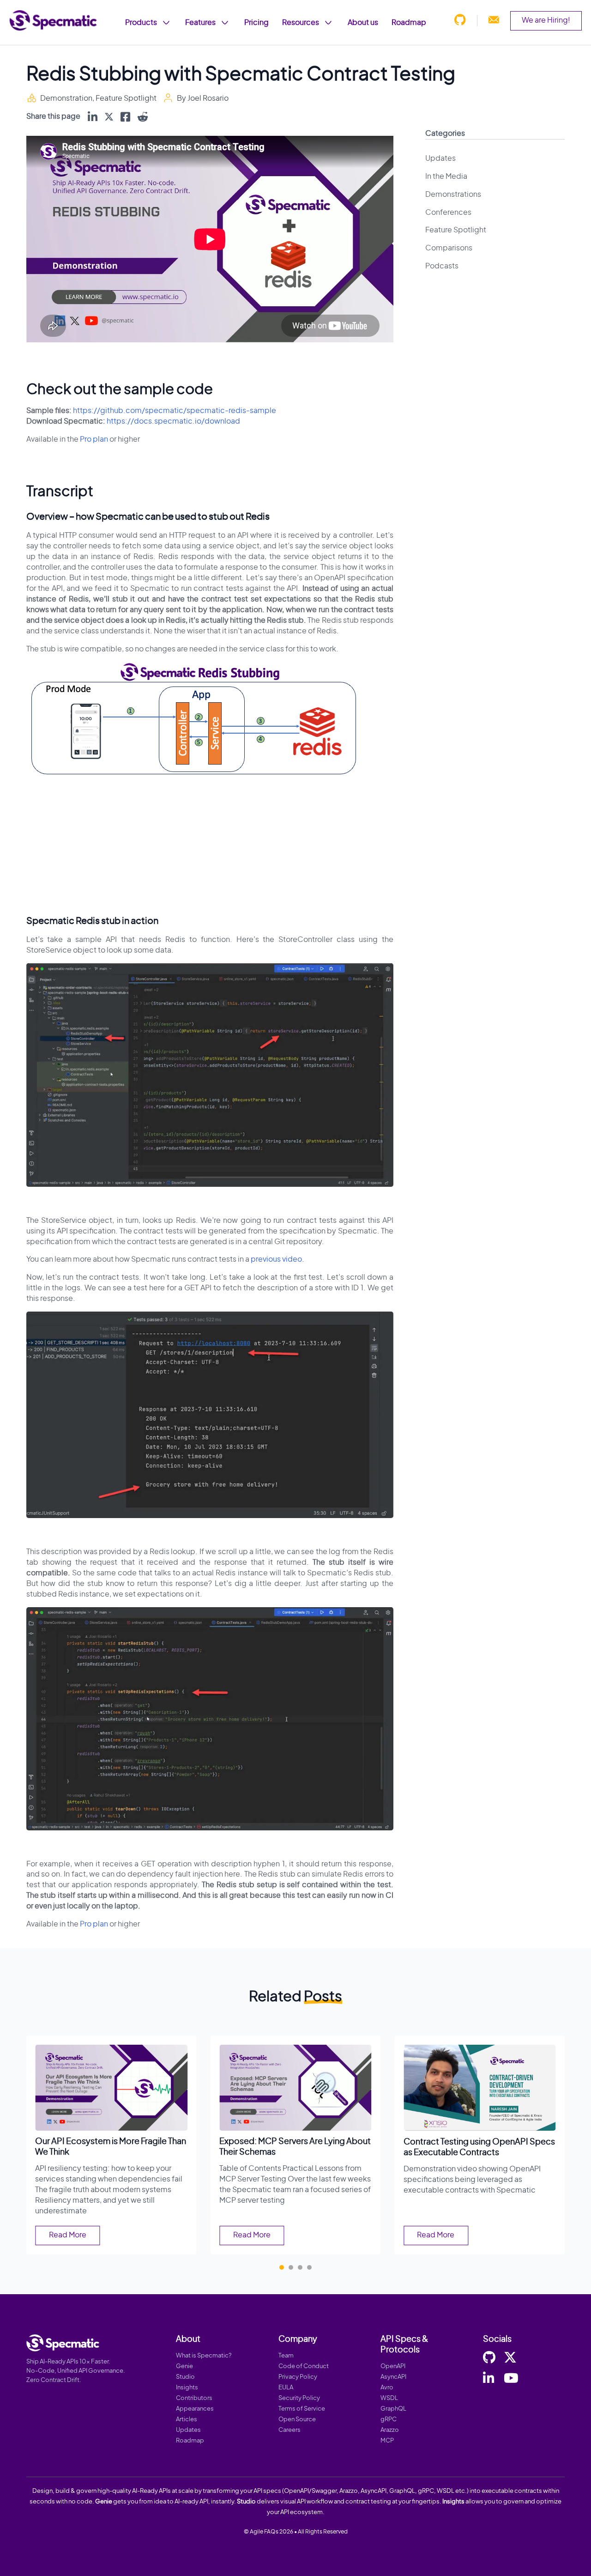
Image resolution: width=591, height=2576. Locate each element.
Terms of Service (302, 2409)
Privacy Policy (298, 2377)
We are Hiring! (546, 20)
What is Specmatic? (204, 2356)
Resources (301, 23)
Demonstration (66, 98)
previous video (276, 1259)
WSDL (389, 2398)
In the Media (446, 176)
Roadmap (409, 23)
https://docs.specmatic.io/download (173, 421)
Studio (185, 2377)
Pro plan (94, 439)
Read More (68, 2235)
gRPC (389, 2420)
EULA (286, 2388)
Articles (187, 2420)
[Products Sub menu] (166, 23)
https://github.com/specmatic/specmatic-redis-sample (175, 411)
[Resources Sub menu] (328, 23)
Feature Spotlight (126, 98)
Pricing (256, 23)
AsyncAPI (393, 2377)
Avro (387, 2388)
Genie (184, 2366)
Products (141, 23)
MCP (387, 2441)
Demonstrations (453, 194)
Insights (187, 2388)
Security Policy (299, 2398)
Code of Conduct (304, 2366)
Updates (440, 158)
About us (363, 23)
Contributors (194, 2398)
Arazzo (390, 2430)
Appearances (195, 2409)
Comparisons (449, 248)
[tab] (282, 2267)
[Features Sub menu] (225, 23)
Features (200, 23)
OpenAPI (393, 2366)
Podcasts (442, 266)
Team (286, 2356)
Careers (289, 2430)
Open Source (297, 2420)
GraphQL (393, 2409)
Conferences (448, 213)
